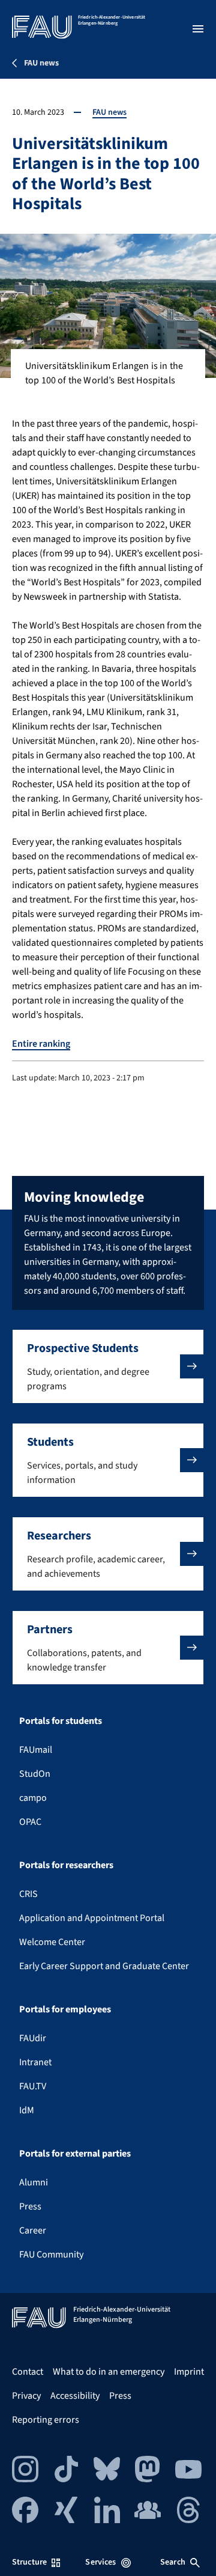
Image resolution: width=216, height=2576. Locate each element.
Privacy (26, 2396)
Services (100, 2562)
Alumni (34, 2182)
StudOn (35, 1774)
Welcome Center (52, 1942)
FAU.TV (33, 2086)
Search (173, 2562)
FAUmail (36, 1750)
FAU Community (51, 2255)
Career (33, 2230)
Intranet (35, 2062)
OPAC (30, 1822)
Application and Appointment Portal (92, 1918)
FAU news (109, 112)
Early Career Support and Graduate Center (104, 1966)
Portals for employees (65, 2009)
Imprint (189, 2372)
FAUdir (33, 2038)
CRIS (28, 1894)
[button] (108, 1366)
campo (33, 1798)
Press (30, 2206)
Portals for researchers (66, 1865)
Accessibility (75, 2396)
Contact (28, 2372)
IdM (27, 2110)
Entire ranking (41, 1044)
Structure (29, 2562)
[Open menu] (198, 29)
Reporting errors (46, 2420)
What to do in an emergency (109, 2372)
